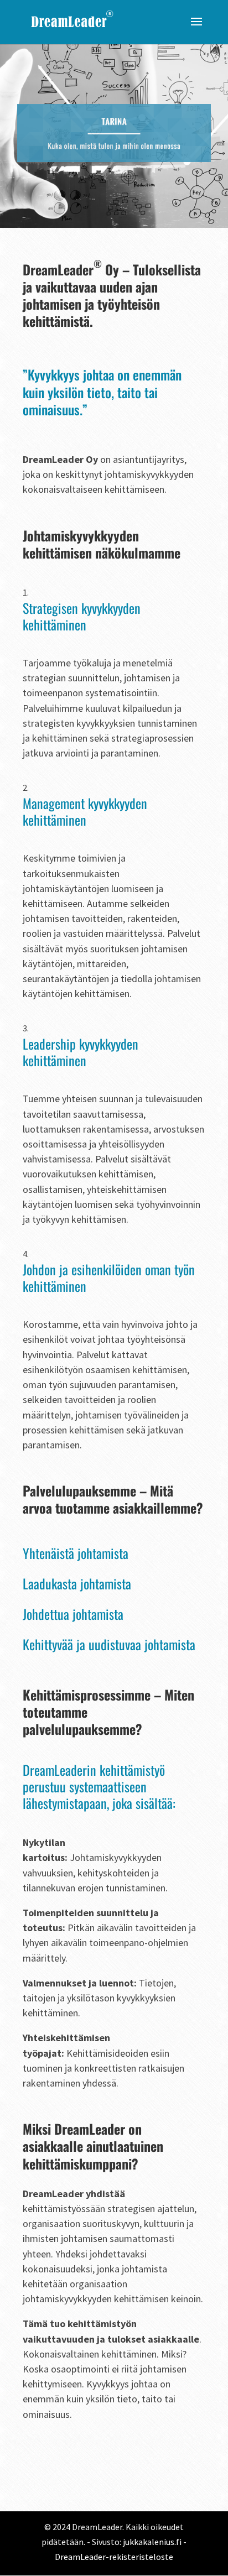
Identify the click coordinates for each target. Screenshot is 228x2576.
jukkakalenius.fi (152, 2542)
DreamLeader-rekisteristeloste (114, 2557)
